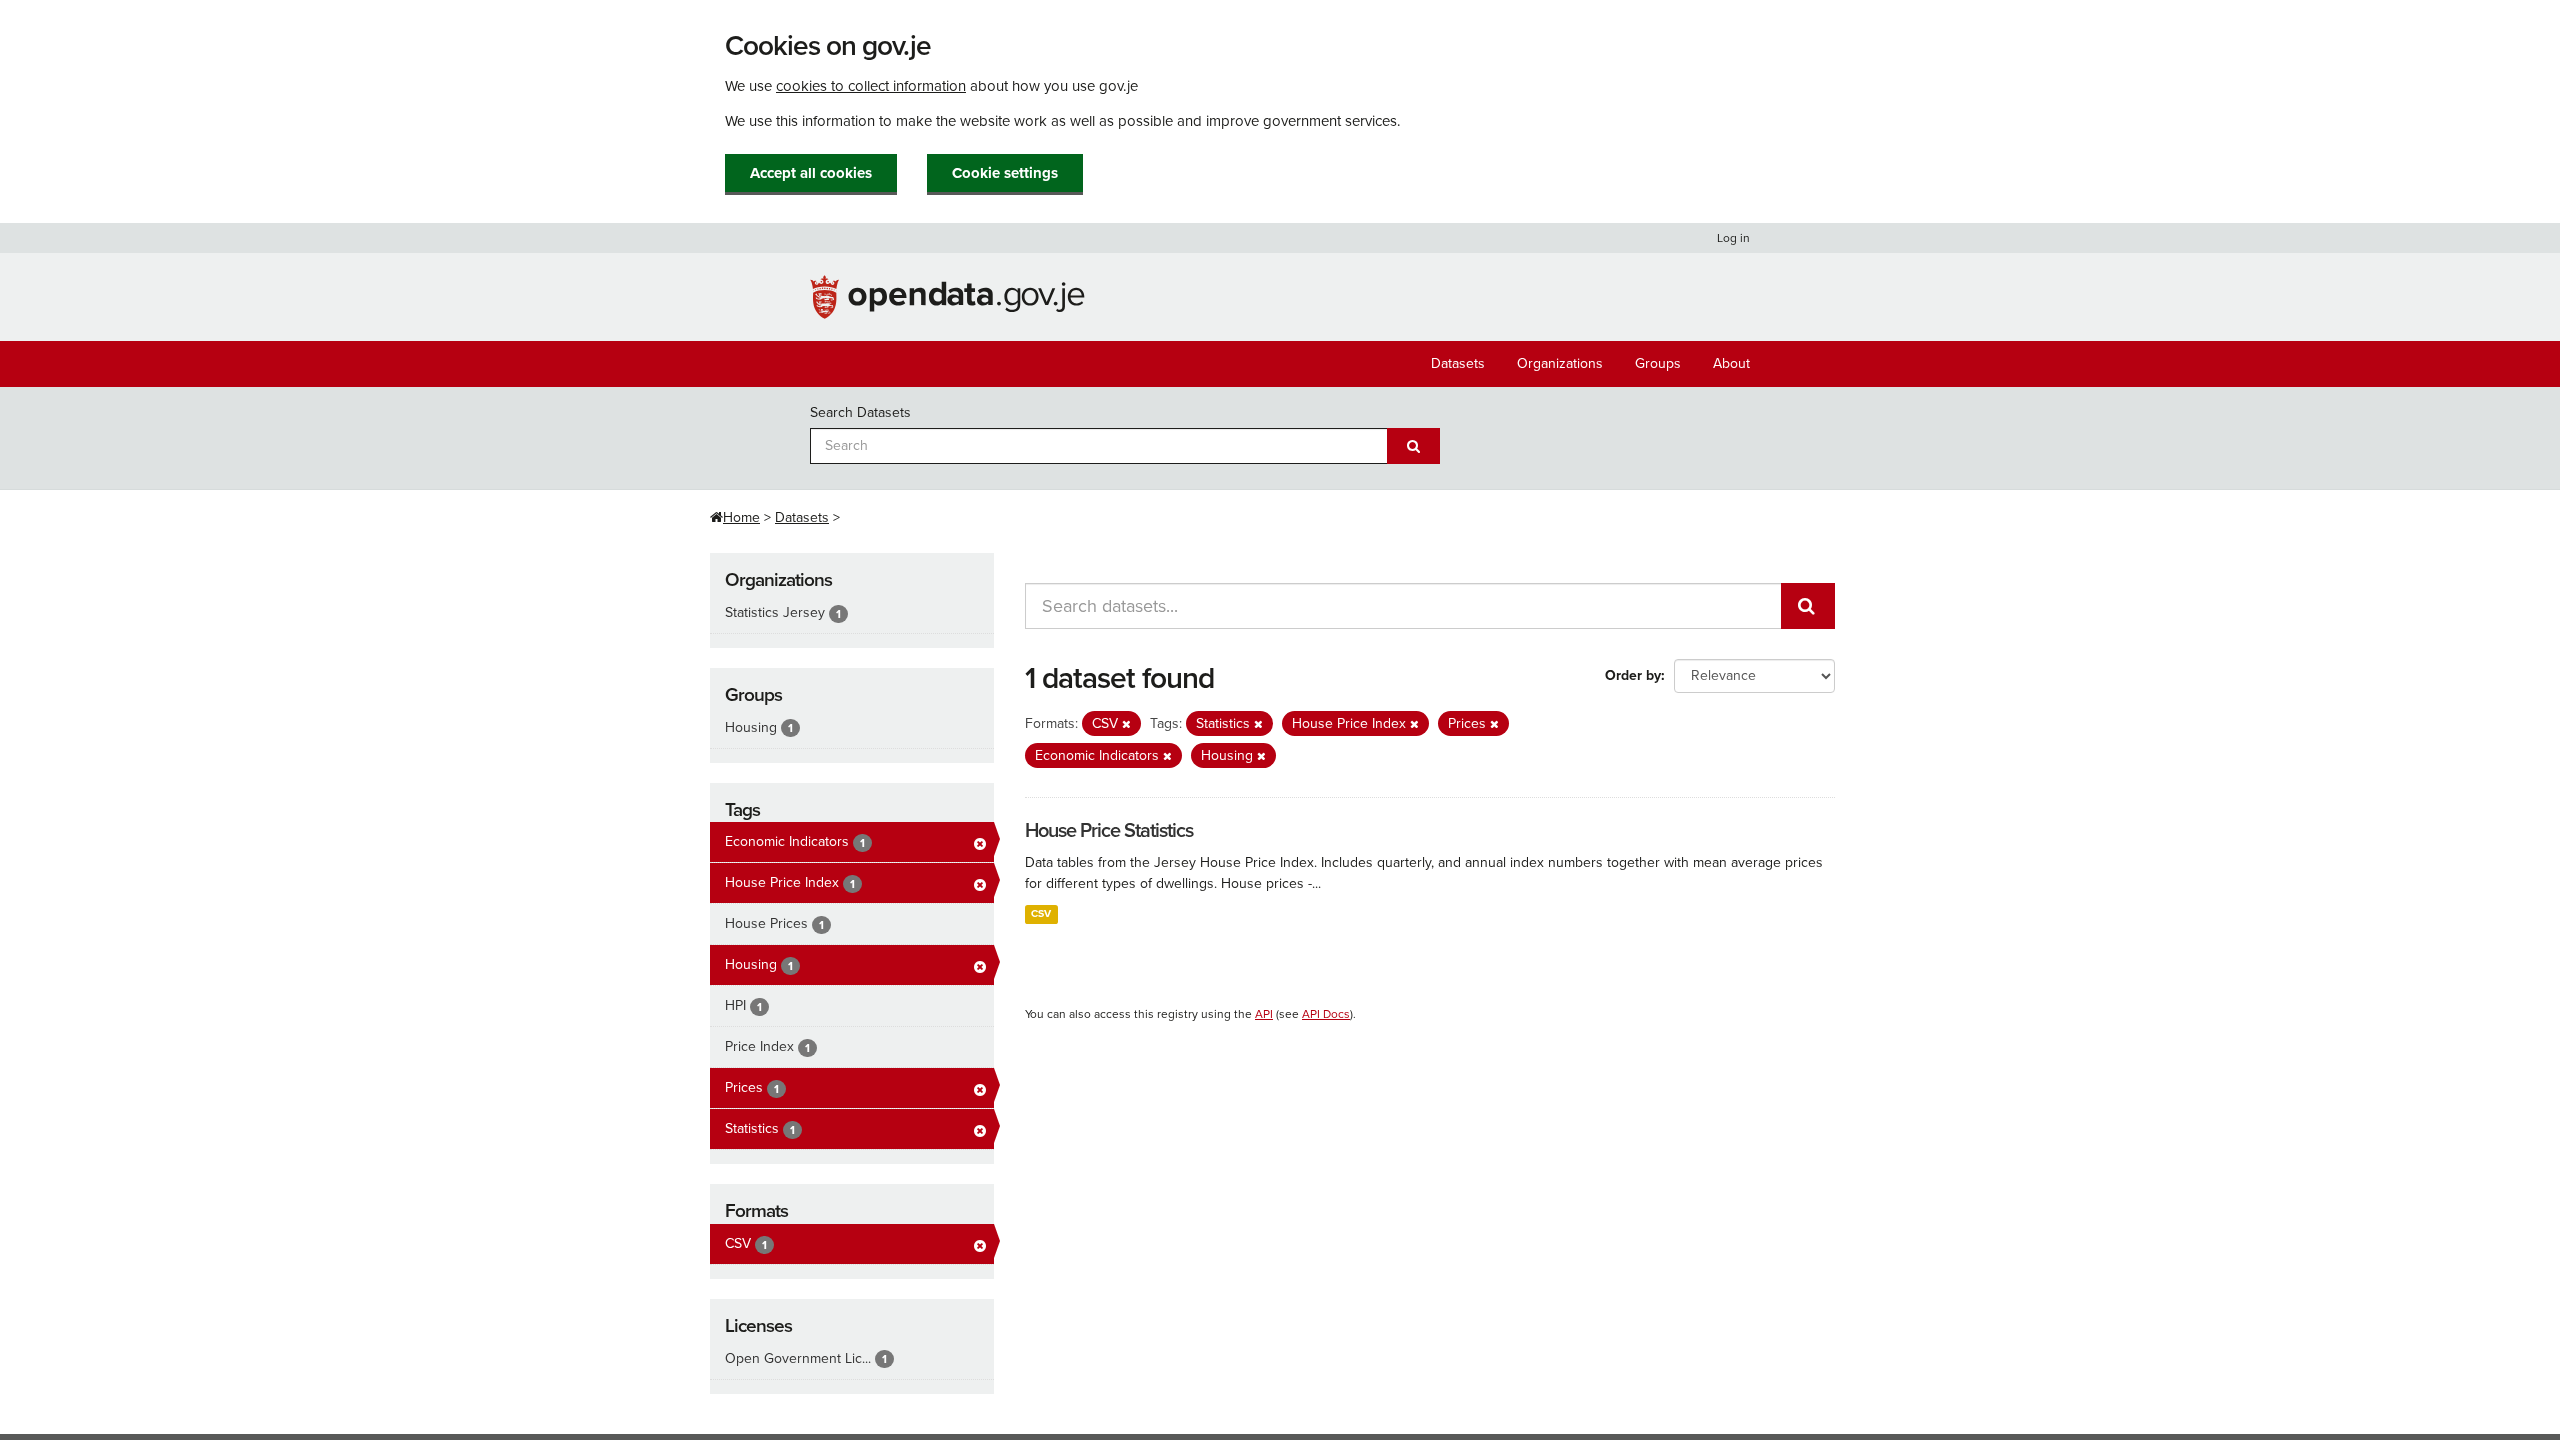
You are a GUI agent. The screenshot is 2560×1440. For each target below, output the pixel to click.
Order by (1633, 675)
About (1731, 363)
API (1264, 1014)
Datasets (1458, 363)
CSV (1041, 913)
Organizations (1560, 363)
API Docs (1326, 1014)
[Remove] (1126, 724)
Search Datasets (860, 412)
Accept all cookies (811, 173)
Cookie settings (1005, 173)
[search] (1808, 606)
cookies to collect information (871, 86)
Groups (1658, 363)
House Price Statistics (1109, 831)
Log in (1733, 238)
